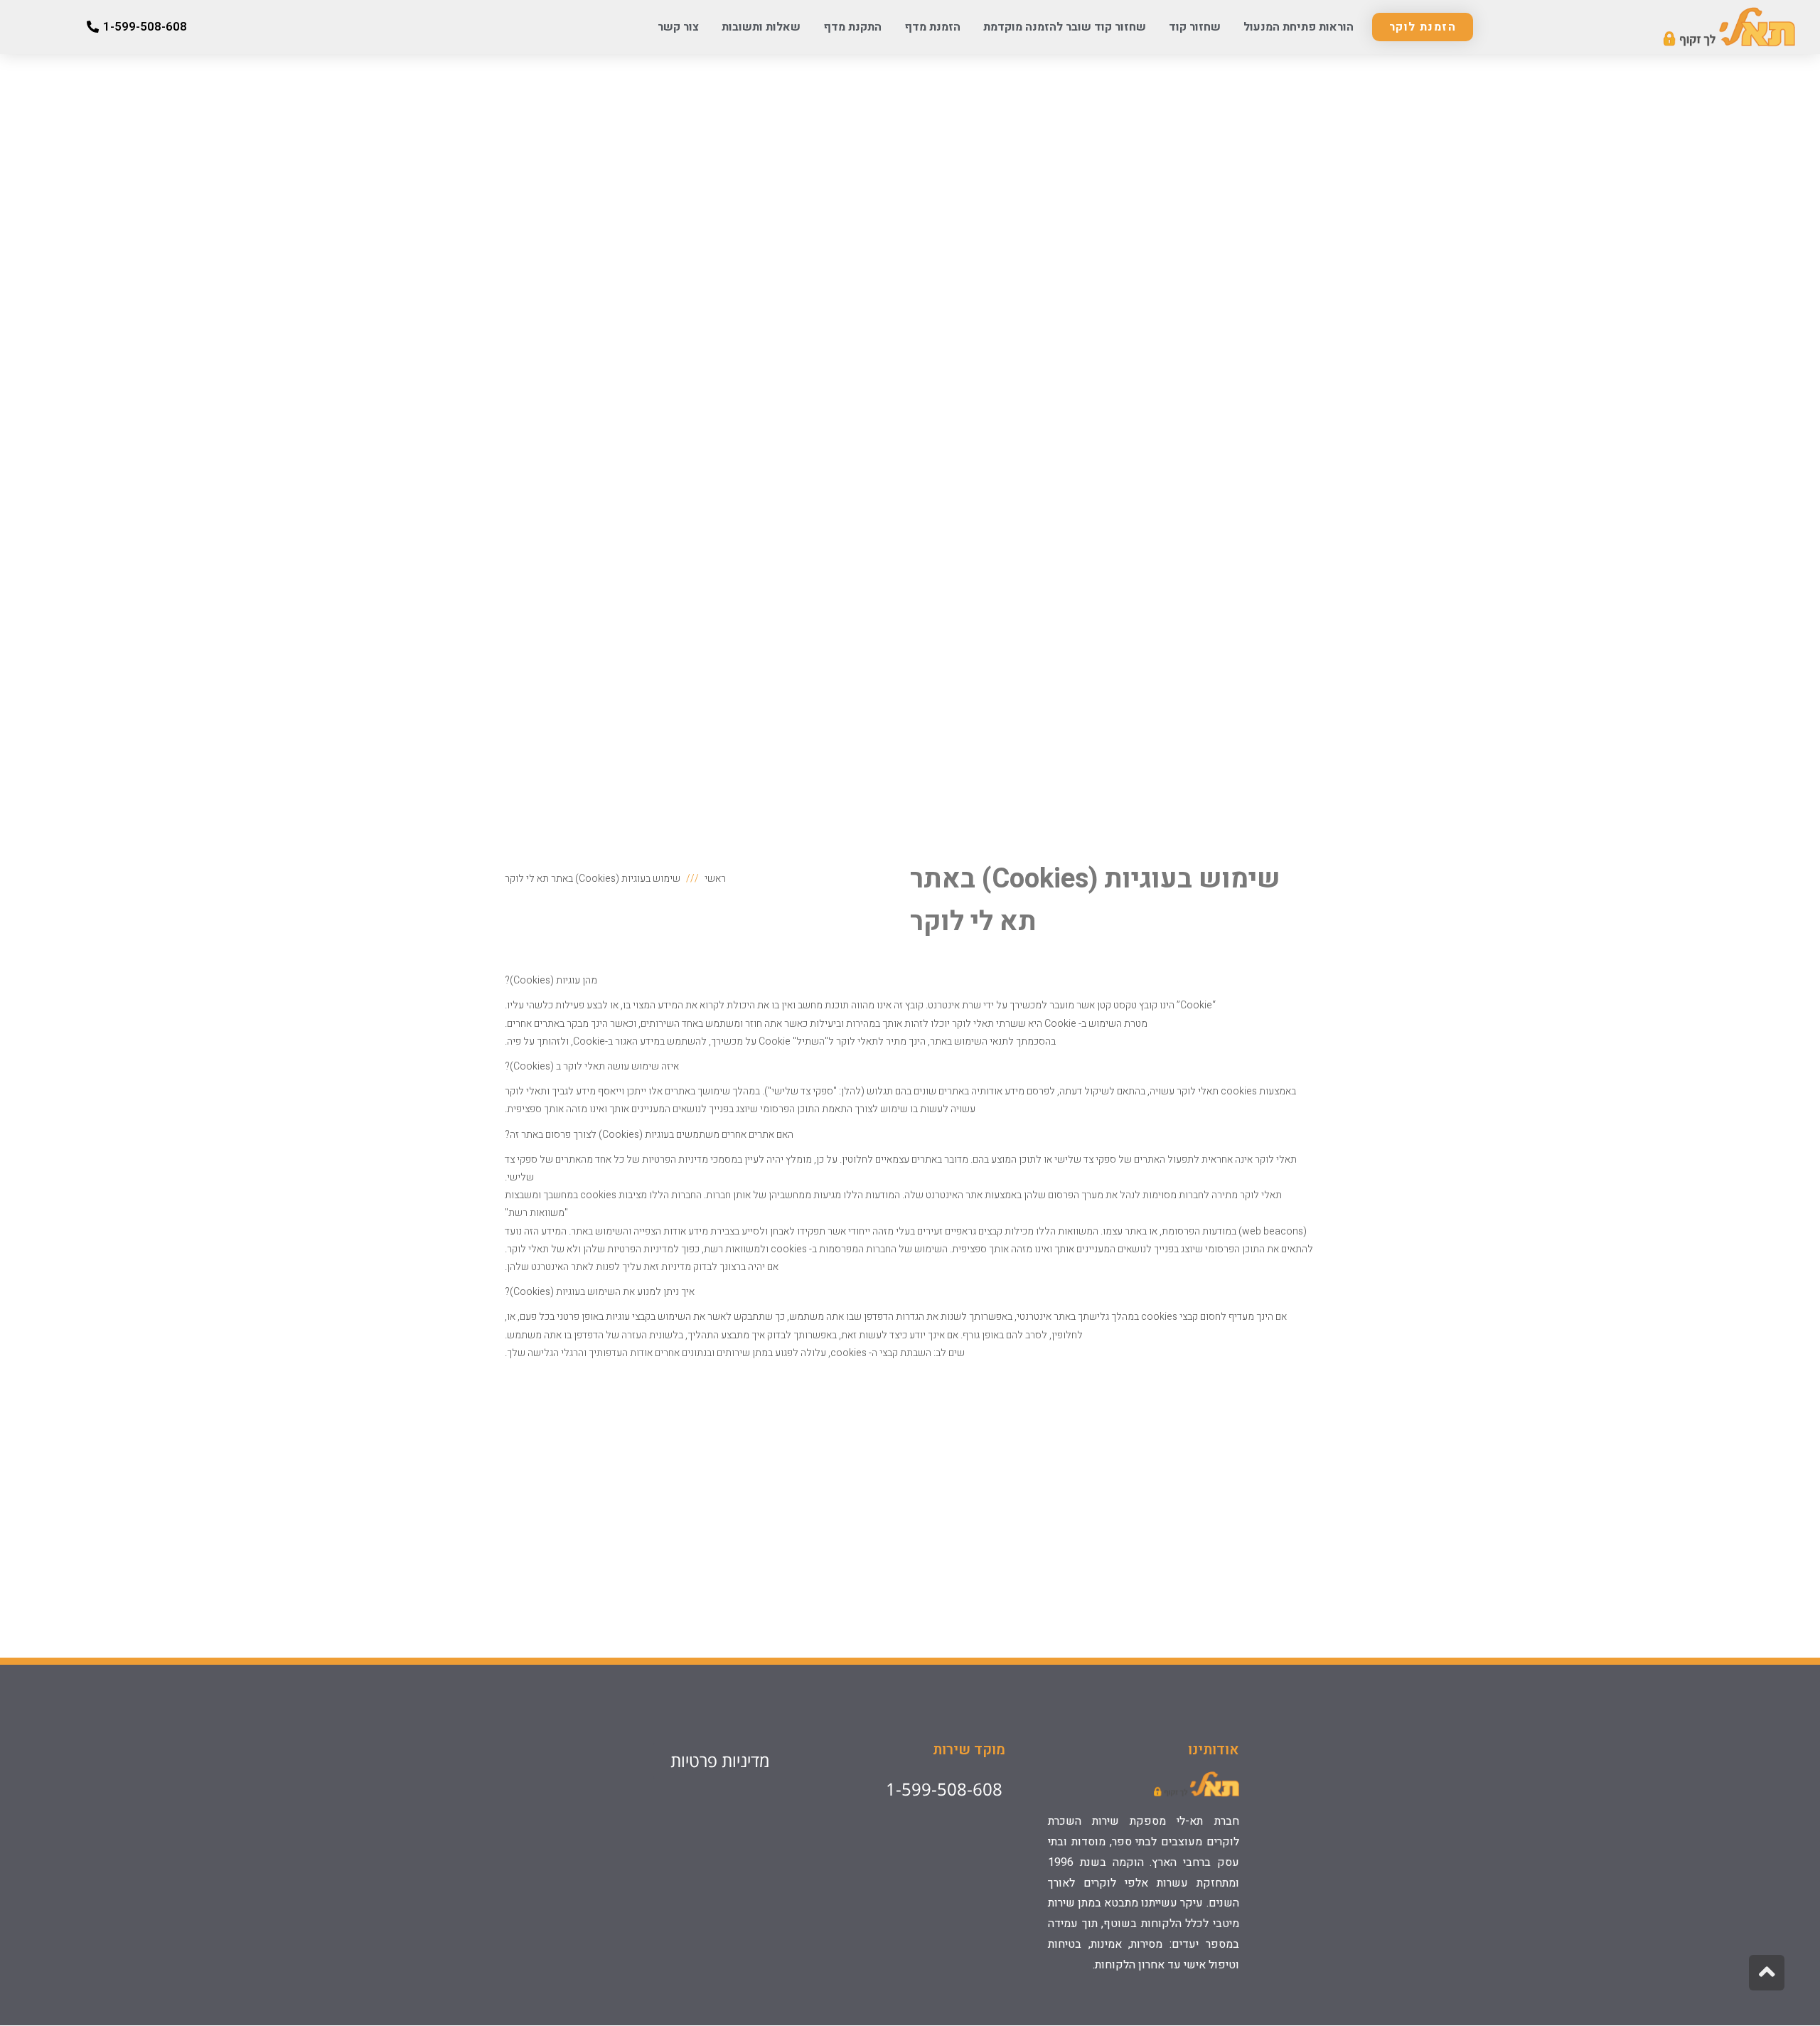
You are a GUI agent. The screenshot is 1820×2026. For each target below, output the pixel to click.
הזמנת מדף (932, 27)
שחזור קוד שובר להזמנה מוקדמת (1065, 27)
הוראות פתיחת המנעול (1299, 27)
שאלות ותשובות (761, 27)
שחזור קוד (1195, 27)
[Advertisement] (910, 1505)
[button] (1423, 27)
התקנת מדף (852, 27)
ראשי (715, 879)
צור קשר (678, 27)
